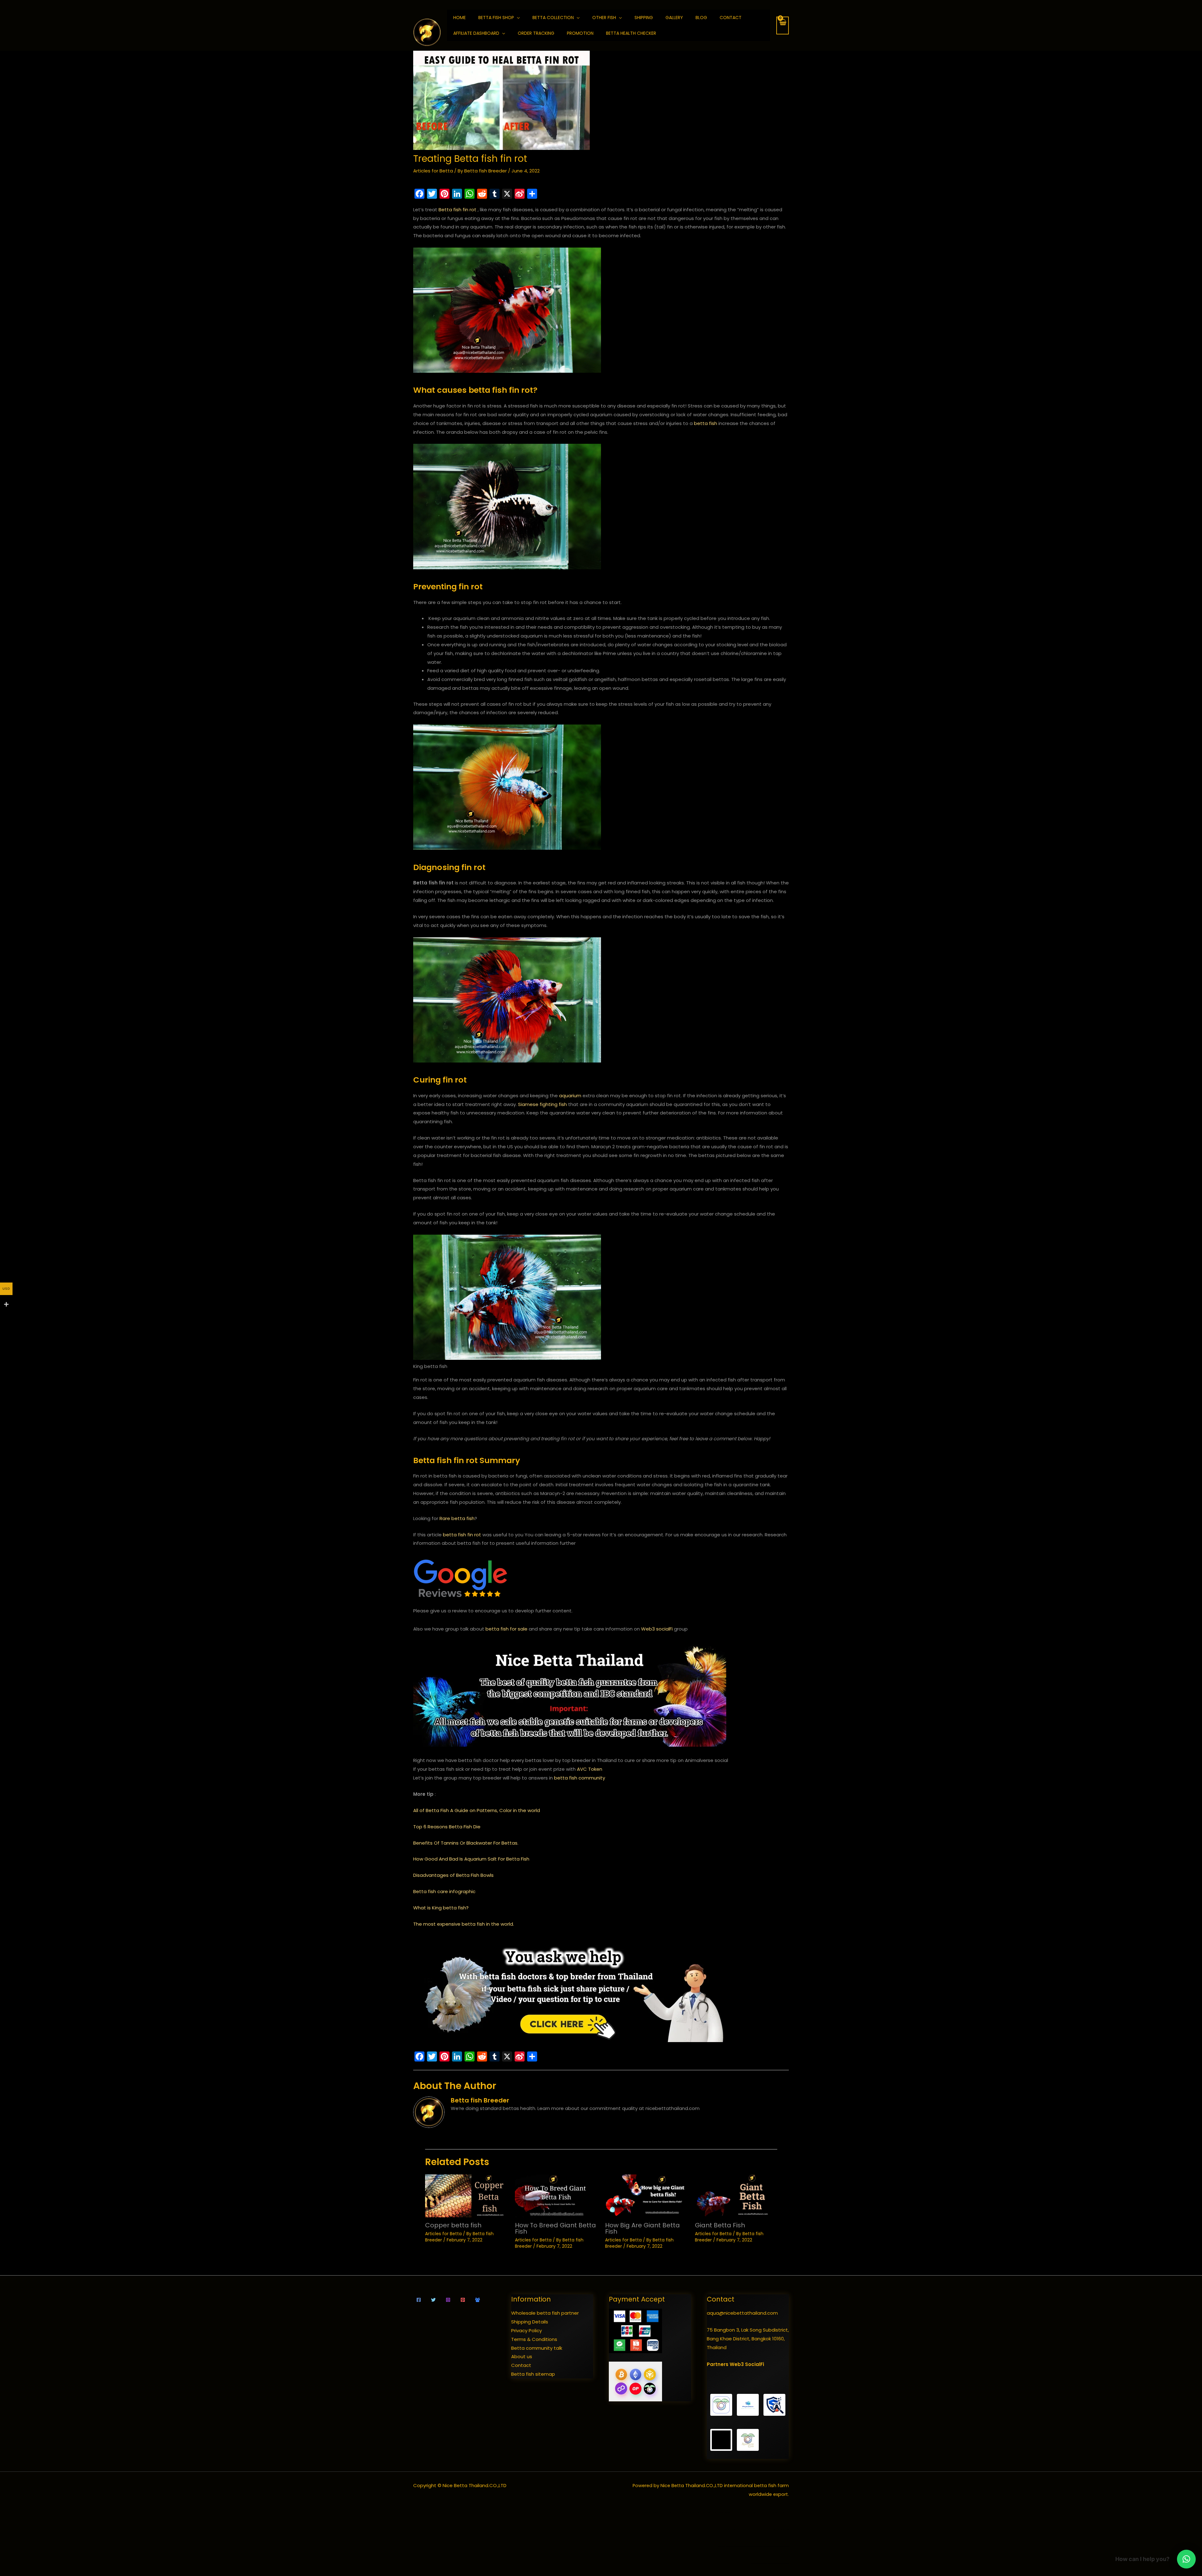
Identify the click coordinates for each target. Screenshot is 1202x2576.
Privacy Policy (527, 2330)
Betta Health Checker (631, 33)
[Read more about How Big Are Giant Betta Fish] (646, 2195)
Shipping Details (530, 2322)
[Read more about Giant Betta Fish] (736, 2195)
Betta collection (553, 18)
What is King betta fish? (441, 1908)
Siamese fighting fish (542, 1104)
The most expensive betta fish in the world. (464, 1924)
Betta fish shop (496, 18)
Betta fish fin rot (457, 210)
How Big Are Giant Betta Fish (642, 2228)
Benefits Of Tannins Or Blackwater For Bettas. (466, 1843)
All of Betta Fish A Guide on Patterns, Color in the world (477, 1810)
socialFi (664, 1629)
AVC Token (590, 1769)
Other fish (604, 18)
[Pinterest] (463, 2300)
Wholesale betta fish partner (545, 2313)
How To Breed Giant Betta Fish (555, 2228)
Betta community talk (537, 2348)
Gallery (674, 18)
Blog (701, 18)
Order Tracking (536, 33)
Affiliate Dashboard (476, 33)
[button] (1186, 2559)
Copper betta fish (453, 2225)
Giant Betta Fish (720, 2225)
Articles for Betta (433, 171)
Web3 (648, 1629)
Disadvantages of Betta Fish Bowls (453, 1875)
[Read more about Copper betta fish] (466, 2195)
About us (522, 2356)
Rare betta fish (457, 1518)
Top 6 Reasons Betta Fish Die (447, 1827)
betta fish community (580, 1778)
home (460, 18)
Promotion (580, 33)
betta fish (706, 423)
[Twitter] (433, 2300)
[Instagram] (448, 2300)
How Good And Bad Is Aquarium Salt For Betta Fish (471, 1859)
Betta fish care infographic (444, 1891)
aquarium (570, 1096)
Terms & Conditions (534, 2339)
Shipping (644, 18)
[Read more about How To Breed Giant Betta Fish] (556, 2195)
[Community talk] (478, 2300)
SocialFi (755, 2364)
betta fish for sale (506, 1629)
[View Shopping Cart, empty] (783, 26)
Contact (731, 18)
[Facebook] (419, 2300)
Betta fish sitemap (533, 2374)
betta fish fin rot (462, 1535)
